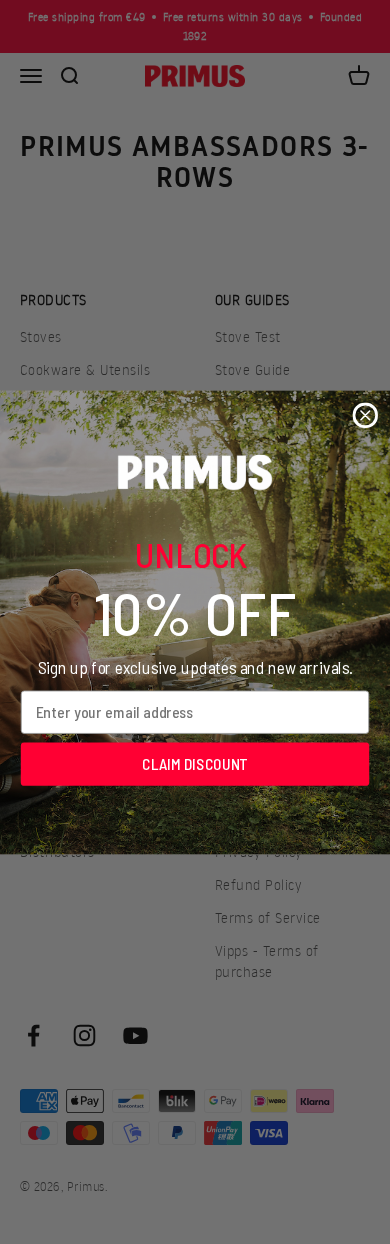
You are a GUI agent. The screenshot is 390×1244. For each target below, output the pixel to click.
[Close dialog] (365, 415)
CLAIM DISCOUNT (195, 763)
